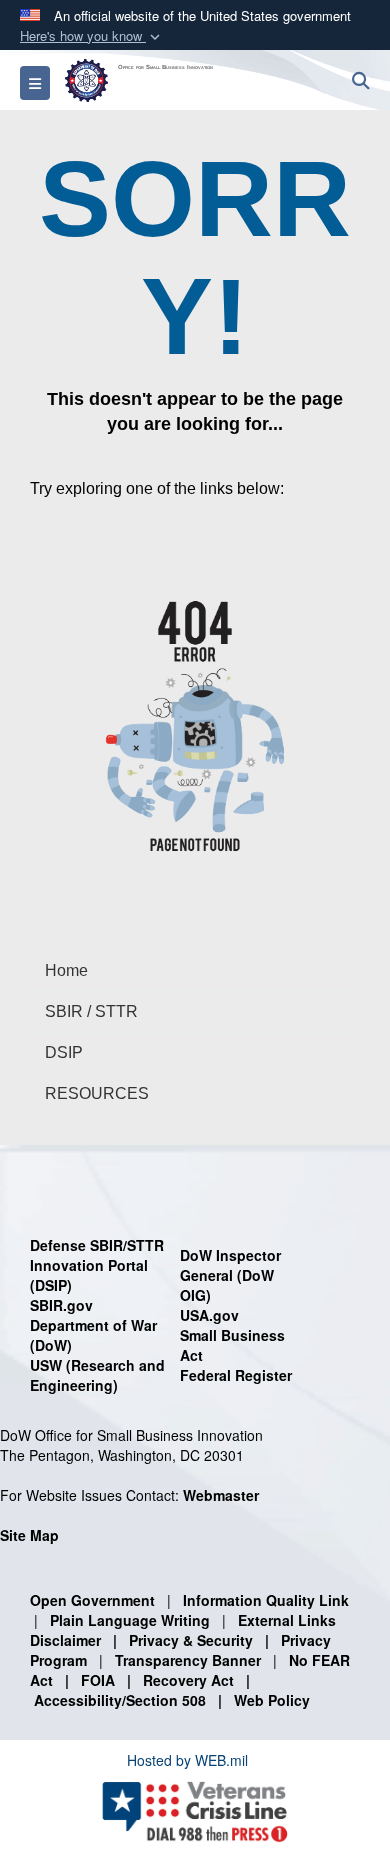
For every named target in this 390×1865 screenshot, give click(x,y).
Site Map (29, 1535)
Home (66, 970)
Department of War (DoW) (93, 1335)
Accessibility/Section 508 (120, 1700)
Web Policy (272, 1700)
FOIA (98, 1680)
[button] (92, 36)
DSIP (64, 1052)
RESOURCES (97, 1093)
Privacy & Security (191, 1640)
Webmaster (221, 1495)
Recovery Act (188, 1680)
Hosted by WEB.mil (187, 1760)
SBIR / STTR (91, 1011)
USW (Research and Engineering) (97, 1375)
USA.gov (209, 1315)
